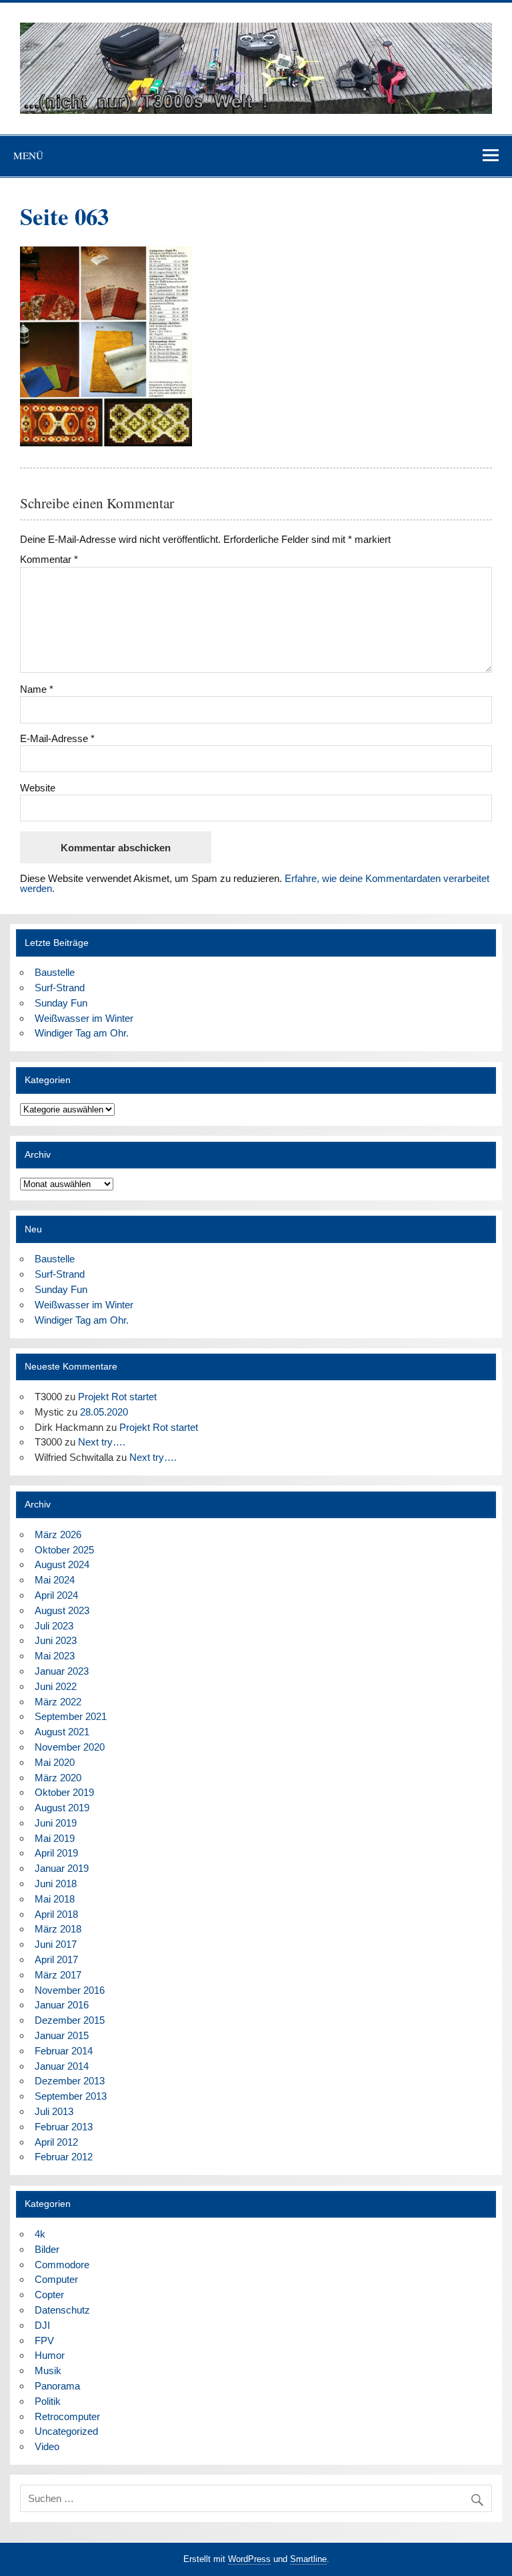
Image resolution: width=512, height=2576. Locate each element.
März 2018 (58, 1929)
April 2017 (56, 1959)
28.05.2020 (104, 1412)
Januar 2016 (62, 2005)
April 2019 (56, 1853)
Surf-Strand (60, 988)
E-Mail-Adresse (57, 738)
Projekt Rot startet (117, 1397)
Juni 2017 (56, 1944)
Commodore (62, 2265)
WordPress (249, 2559)
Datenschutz (62, 2310)
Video (47, 2446)
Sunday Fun (61, 1003)
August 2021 (62, 1732)
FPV (44, 2341)
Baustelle (55, 972)
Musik (48, 2370)
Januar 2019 (62, 1868)
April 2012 (56, 2142)
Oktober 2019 (64, 1792)
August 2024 (62, 1564)
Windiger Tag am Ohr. (82, 1033)
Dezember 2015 (70, 2020)
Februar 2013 (64, 2127)
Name (37, 689)
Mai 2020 (55, 1762)
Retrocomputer (67, 2416)
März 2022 (58, 1702)
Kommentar (49, 559)
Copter (49, 2295)
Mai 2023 (55, 1656)
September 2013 (71, 2096)
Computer (56, 2279)
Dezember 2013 (70, 2081)
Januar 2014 (62, 2066)
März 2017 (58, 1975)
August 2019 (62, 1808)
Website (38, 788)
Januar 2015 (62, 2035)
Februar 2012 (64, 2157)
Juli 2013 (54, 2111)
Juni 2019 (56, 1823)
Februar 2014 (64, 2051)
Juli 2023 (54, 1626)
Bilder (47, 2249)
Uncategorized (66, 2431)
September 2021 (71, 1716)
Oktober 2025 (64, 1550)
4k (40, 2234)
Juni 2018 (56, 1884)
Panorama (57, 2386)
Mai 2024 (55, 1580)
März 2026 (58, 1534)
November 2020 (70, 1747)
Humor (50, 2355)
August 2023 (62, 1610)
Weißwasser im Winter (84, 1018)
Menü (28, 155)
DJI (42, 2325)
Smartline (308, 2559)
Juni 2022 (56, 1686)
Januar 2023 (62, 1671)
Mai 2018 (55, 1899)
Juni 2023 (56, 1640)
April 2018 (56, 1914)
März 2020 (58, 1778)
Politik (48, 2401)
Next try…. (102, 1442)
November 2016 (70, 1990)
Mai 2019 (55, 1838)
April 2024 (56, 1595)
